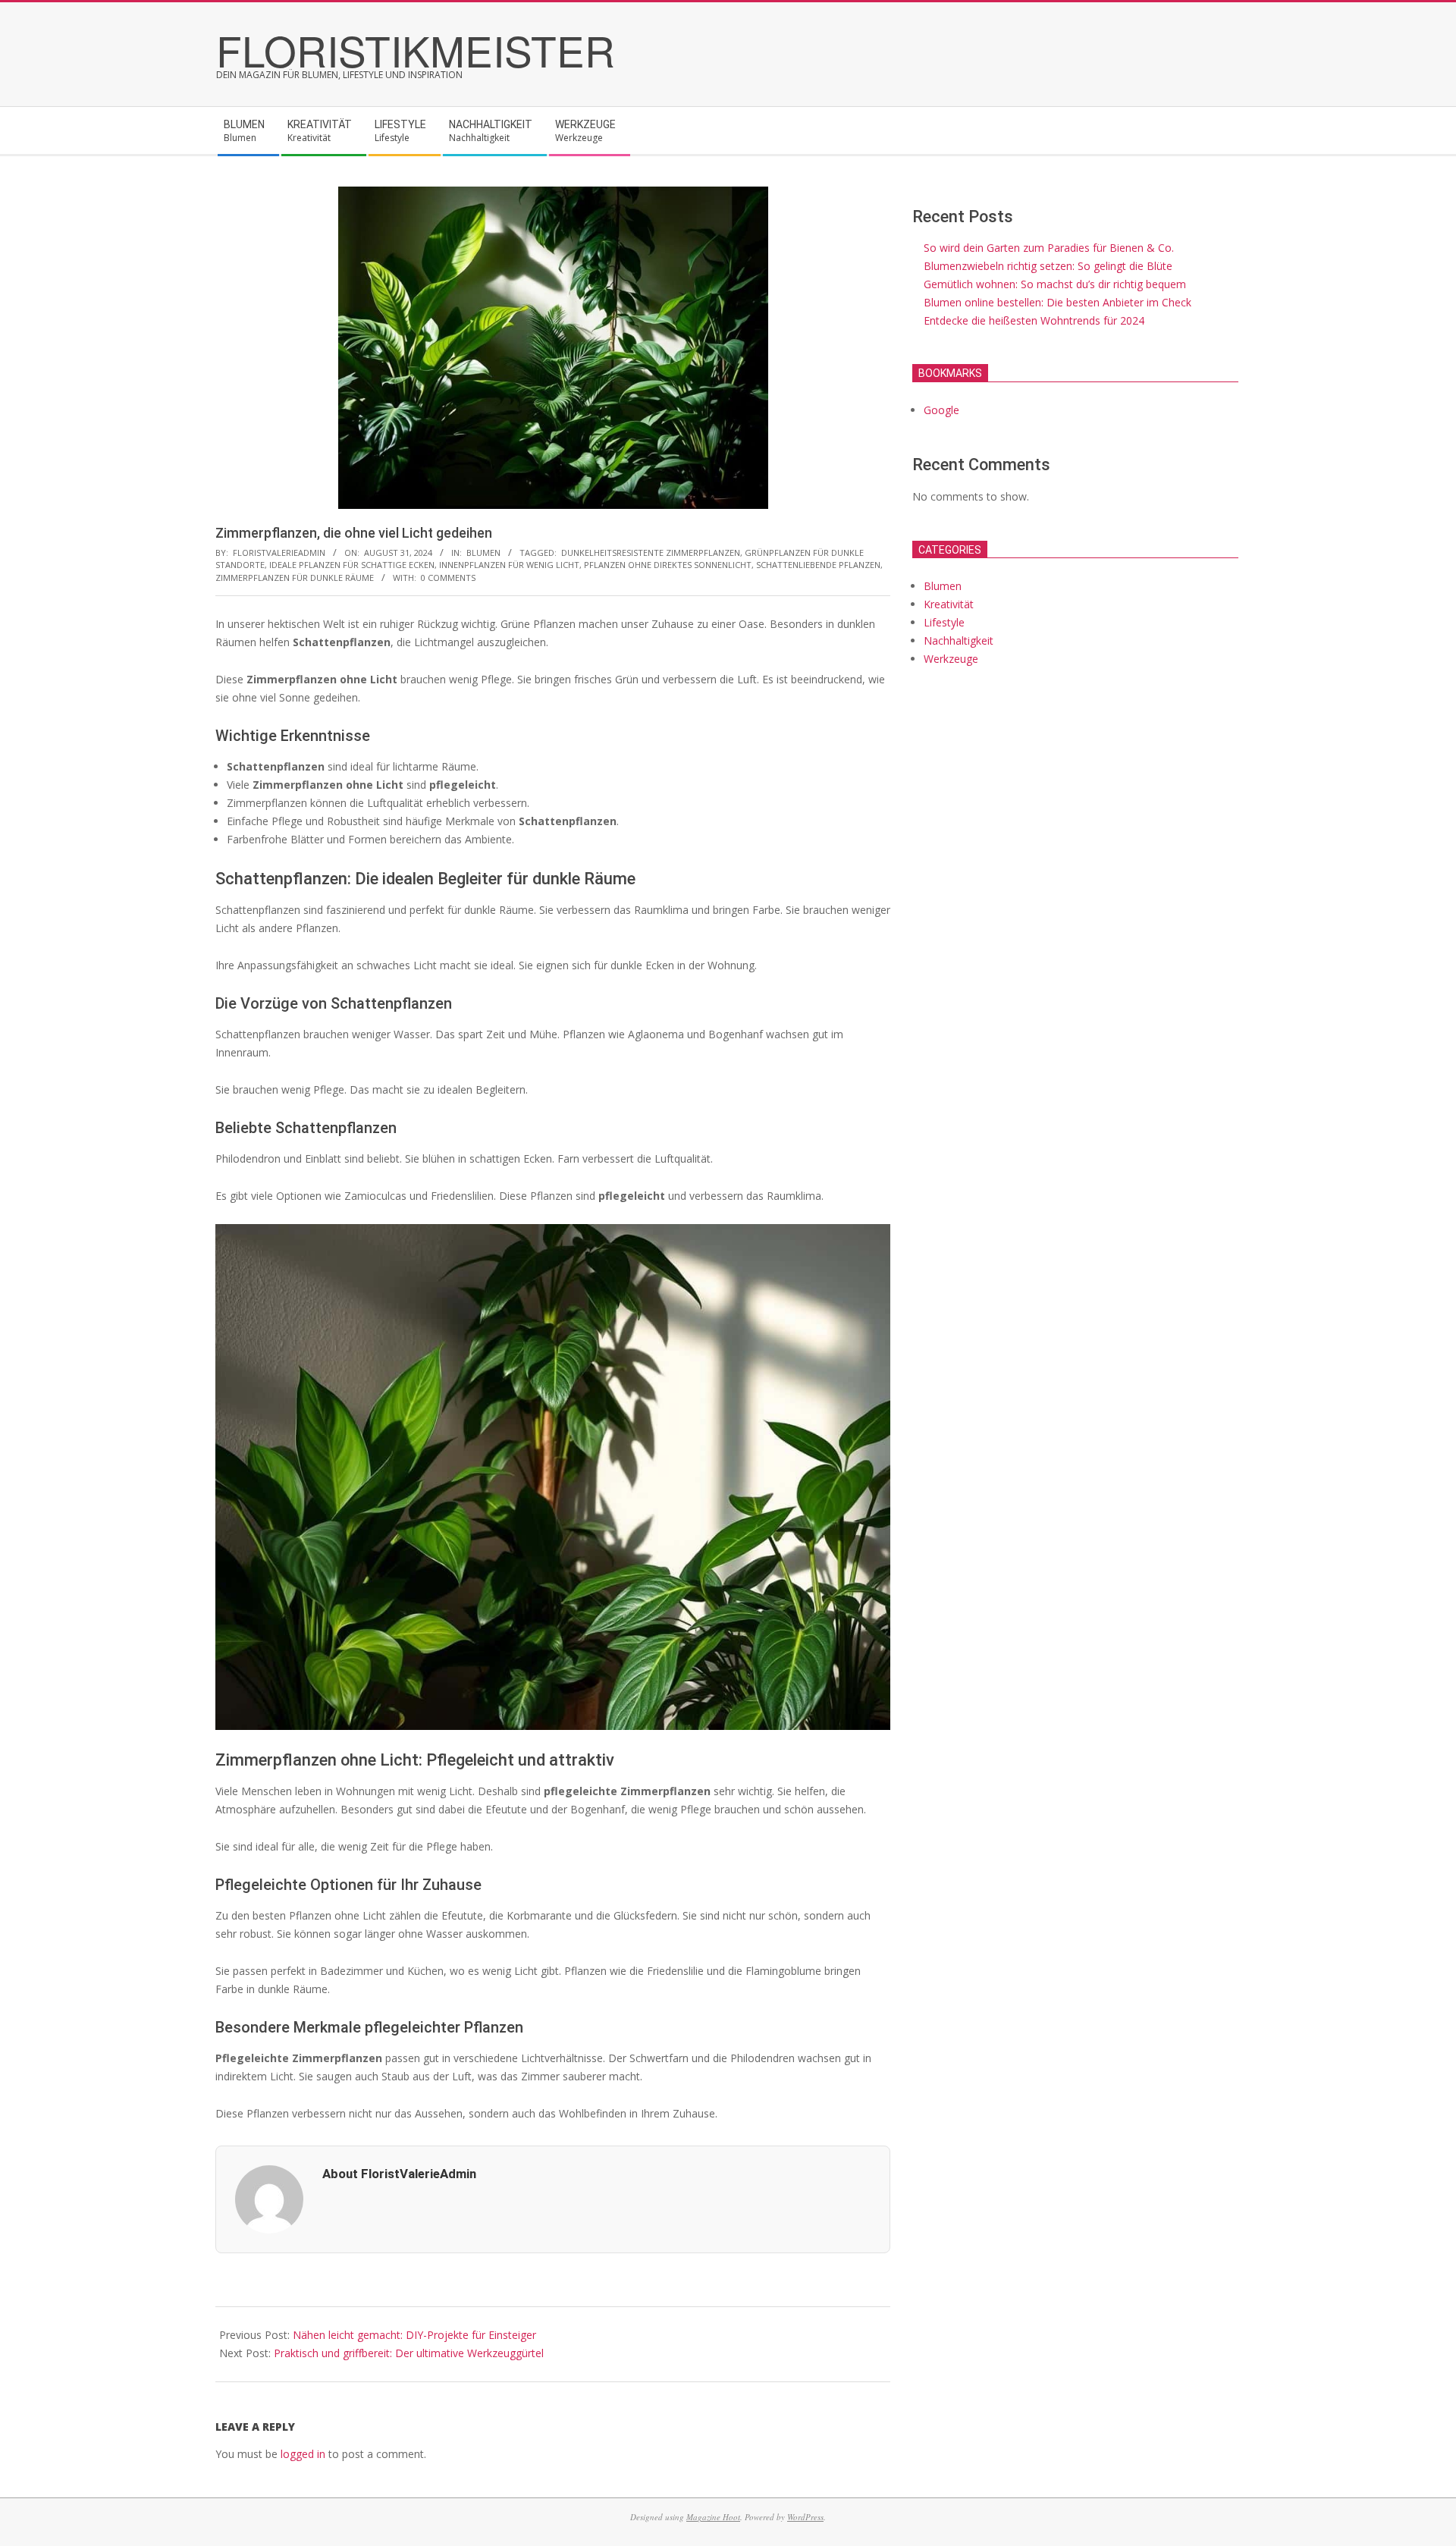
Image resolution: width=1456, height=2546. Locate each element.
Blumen (483, 553)
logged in (303, 2454)
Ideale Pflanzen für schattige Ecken (352, 565)
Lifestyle (944, 622)
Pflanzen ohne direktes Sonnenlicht (668, 565)
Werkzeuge (951, 659)
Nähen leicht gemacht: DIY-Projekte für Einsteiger (414, 2335)
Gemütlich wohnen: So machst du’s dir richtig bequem (1055, 284)
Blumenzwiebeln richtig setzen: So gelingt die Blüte (1048, 266)
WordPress (805, 2517)
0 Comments (448, 578)
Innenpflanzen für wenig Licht (509, 565)
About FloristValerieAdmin (399, 2174)
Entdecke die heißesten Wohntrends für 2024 (1034, 320)
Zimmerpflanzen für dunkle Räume (295, 578)
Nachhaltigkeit (959, 640)
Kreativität (949, 604)
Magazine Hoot (713, 2517)
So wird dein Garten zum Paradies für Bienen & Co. (1049, 248)
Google (941, 410)
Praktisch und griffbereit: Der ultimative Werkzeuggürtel (409, 2353)
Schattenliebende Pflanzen (818, 565)
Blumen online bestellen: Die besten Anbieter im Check (1057, 302)
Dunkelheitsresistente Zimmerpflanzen (651, 553)
